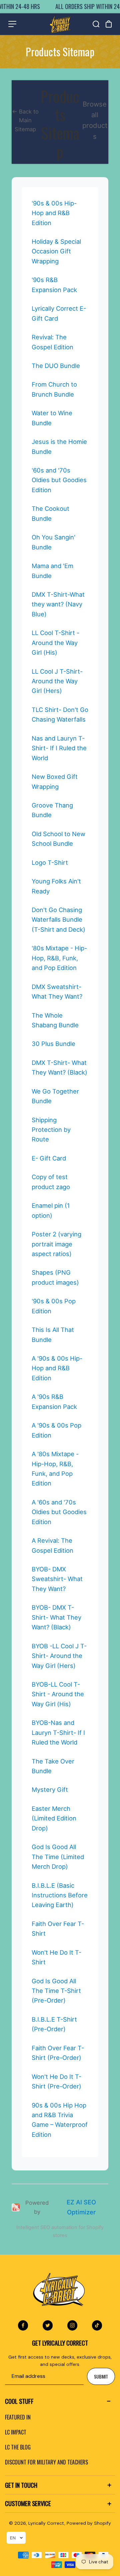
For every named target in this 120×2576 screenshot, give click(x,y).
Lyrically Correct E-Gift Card (59, 313)
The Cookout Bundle (50, 513)
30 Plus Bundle (53, 1044)
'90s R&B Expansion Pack (54, 285)
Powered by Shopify (89, 2523)
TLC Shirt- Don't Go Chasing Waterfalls (60, 714)
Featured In (18, 2417)
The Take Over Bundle (53, 1766)
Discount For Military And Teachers (46, 2462)
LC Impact (16, 2432)
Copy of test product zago (51, 1182)
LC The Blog (18, 2447)
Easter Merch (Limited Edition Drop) (54, 1818)
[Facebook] (23, 2325)
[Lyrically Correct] (60, 24)
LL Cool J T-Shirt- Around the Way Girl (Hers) (57, 681)
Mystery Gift (50, 1789)
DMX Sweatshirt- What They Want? (57, 991)
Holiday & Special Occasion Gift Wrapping (56, 251)
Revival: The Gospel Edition (52, 342)
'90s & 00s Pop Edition (54, 1306)
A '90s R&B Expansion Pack (54, 1401)
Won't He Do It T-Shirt (56, 1957)
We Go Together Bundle (55, 1096)
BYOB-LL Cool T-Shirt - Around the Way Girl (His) (58, 1694)
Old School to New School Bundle (58, 839)
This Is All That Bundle (53, 1334)
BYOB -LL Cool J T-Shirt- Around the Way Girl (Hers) (59, 1656)
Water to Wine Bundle (52, 418)
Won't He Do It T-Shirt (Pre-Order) (56, 2081)
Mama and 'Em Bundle (52, 571)
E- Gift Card (49, 1158)
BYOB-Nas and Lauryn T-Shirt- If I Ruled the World (58, 1732)
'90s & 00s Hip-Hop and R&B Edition (54, 213)
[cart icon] (109, 24)
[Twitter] (48, 2325)
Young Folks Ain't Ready (56, 886)
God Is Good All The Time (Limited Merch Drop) (58, 1857)
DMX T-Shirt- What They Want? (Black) (59, 1067)
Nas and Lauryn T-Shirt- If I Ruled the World (59, 748)
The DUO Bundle (56, 366)
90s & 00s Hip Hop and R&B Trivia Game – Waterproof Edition (60, 2120)
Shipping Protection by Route (51, 1130)
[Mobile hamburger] (12, 24)
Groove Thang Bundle (52, 810)
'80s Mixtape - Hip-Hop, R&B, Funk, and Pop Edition (59, 958)
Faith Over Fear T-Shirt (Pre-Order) (58, 2053)
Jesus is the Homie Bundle (59, 446)
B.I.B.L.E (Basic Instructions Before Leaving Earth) (60, 1895)
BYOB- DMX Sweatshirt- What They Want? (57, 1579)
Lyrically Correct (46, 2523)
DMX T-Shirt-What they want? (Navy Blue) (58, 604)
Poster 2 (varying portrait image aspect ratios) (56, 1244)
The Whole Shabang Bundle (55, 1020)
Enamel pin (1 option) (51, 1210)
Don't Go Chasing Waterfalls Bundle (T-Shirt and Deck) (58, 920)
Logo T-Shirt (50, 862)
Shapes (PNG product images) (55, 1277)
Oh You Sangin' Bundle (53, 542)
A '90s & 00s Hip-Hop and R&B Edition (57, 1368)
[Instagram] (72, 2325)
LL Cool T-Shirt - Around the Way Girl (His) (55, 643)
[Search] (96, 24)
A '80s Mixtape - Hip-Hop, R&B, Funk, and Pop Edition (55, 1468)
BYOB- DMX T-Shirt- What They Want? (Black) (56, 1617)
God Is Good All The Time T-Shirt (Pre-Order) (56, 1991)
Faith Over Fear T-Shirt (58, 1929)
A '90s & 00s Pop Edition (56, 1430)
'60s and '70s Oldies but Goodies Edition (59, 480)
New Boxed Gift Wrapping (55, 781)
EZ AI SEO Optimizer (81, 2207)
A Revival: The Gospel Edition (52, 1545)
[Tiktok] (97, 2325)
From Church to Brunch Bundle (54, 389)
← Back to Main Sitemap (25, 120)
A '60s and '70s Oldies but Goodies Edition (59, 1512)
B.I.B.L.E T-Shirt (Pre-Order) (54, 2024)
